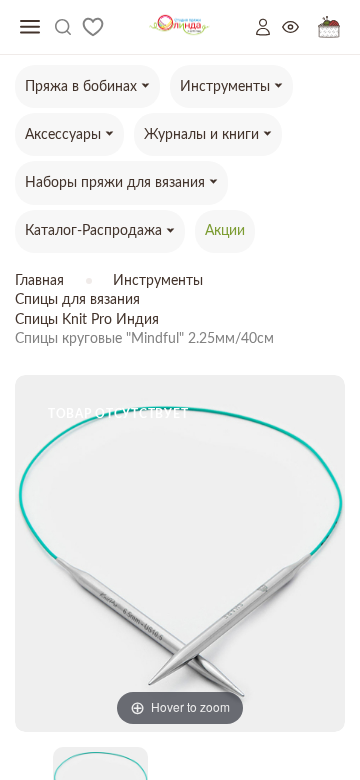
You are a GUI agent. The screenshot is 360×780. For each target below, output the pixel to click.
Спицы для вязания (77, 300)
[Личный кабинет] (269, 27)
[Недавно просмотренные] (300, 27)
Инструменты (158, 281)
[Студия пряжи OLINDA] (179, 27)
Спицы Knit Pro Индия (87, 320)
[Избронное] (93, 27)
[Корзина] (329, 27)
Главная (39, 281)
